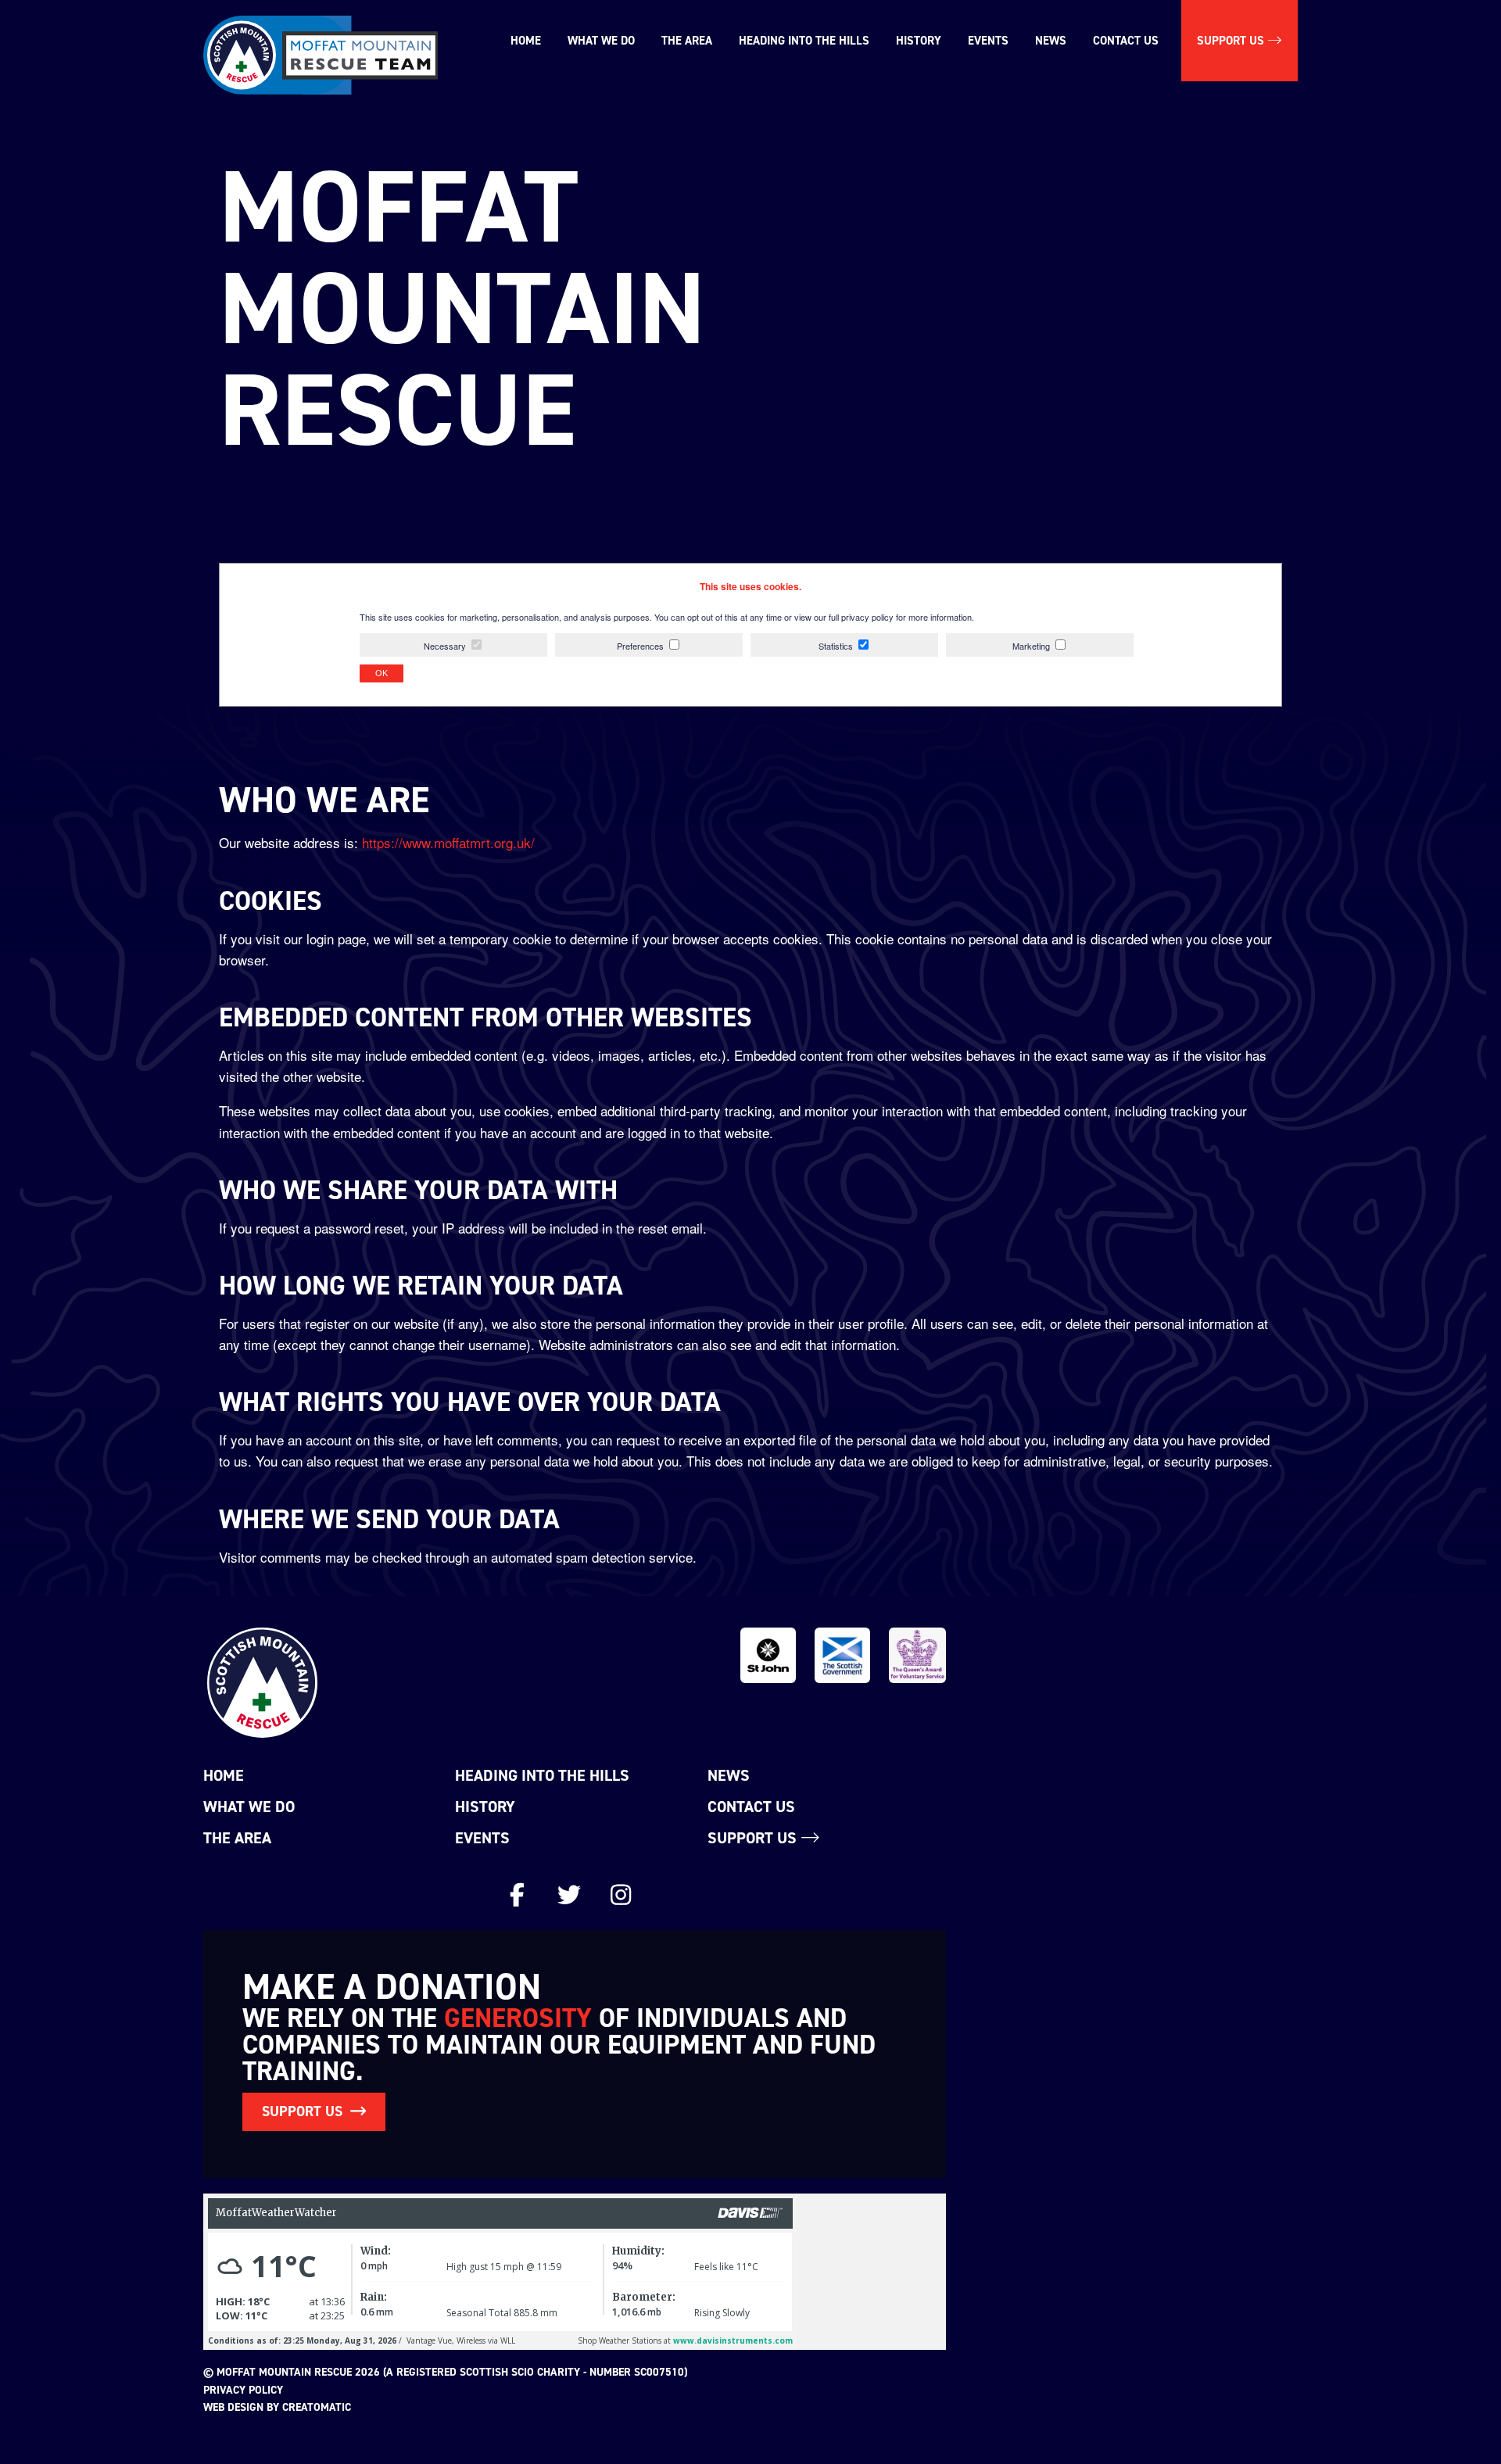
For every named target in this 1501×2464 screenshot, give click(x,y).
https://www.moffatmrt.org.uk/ (448, 842)
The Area (687, 41)
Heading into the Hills (804, 41)
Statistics (836, 646)
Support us (1232, 41)
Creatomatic (317, 2407)
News (1051, 41)
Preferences (640, 646)
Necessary (445, 646)
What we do (601, 41)
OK (382, 673)
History (919, 41)
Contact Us (1126, 41)
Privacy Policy (243, 2390)
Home (526, 41)
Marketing (1031, 646)
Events (988, 41)
